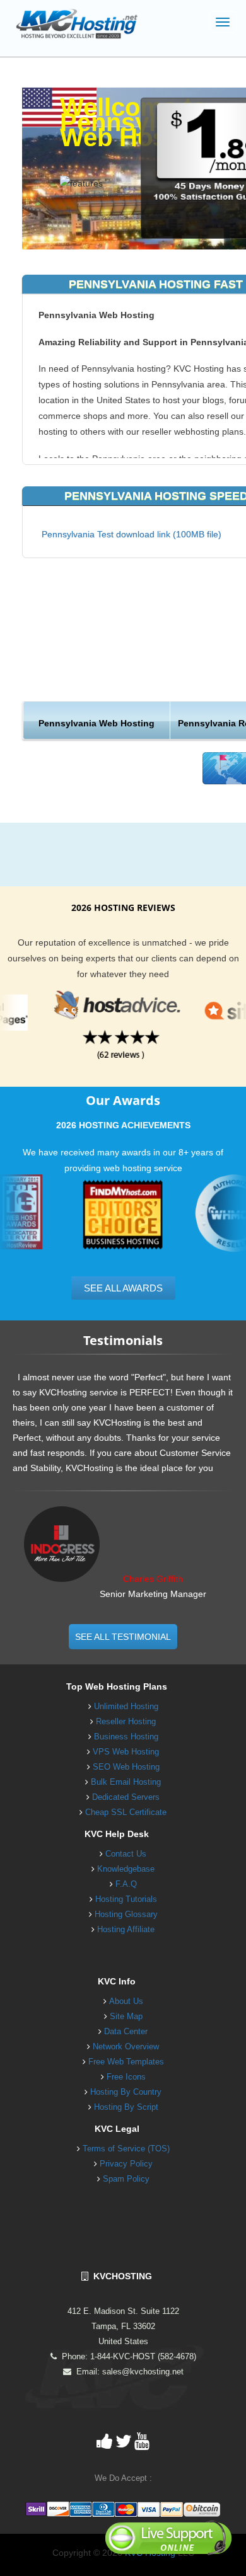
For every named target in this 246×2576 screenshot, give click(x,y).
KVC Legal (117, 2129)
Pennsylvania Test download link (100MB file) (132, 534)
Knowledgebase (126, 1869)
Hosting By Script (126, 2107)
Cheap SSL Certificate (126, 1812)
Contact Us (126, 1854)
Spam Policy (126, 2179)
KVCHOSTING (120, 2276)
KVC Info (117, 1981)
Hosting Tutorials (126, 1899)
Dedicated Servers (126, 1797)
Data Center (126, 2031)
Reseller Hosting (126, 1721)
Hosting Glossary (126, 1914)
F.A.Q (126, 1884)
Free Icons (126, 2077)
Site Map (126, 2016)
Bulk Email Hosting (126, 1782)
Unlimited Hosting (126, 1706)
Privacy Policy (126, 2164)
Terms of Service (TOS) (126, 2149)
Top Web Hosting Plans (117, 1686)
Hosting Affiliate (126, 1929)
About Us (126, 2001)
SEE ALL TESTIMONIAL (123, 1637)
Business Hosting (126, 1737)
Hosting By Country (126, 2092)
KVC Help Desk (117, 1834)
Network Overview (126, 2046)
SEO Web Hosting (126, 1767)
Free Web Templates (126, 2062)
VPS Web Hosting (126, 1752)
